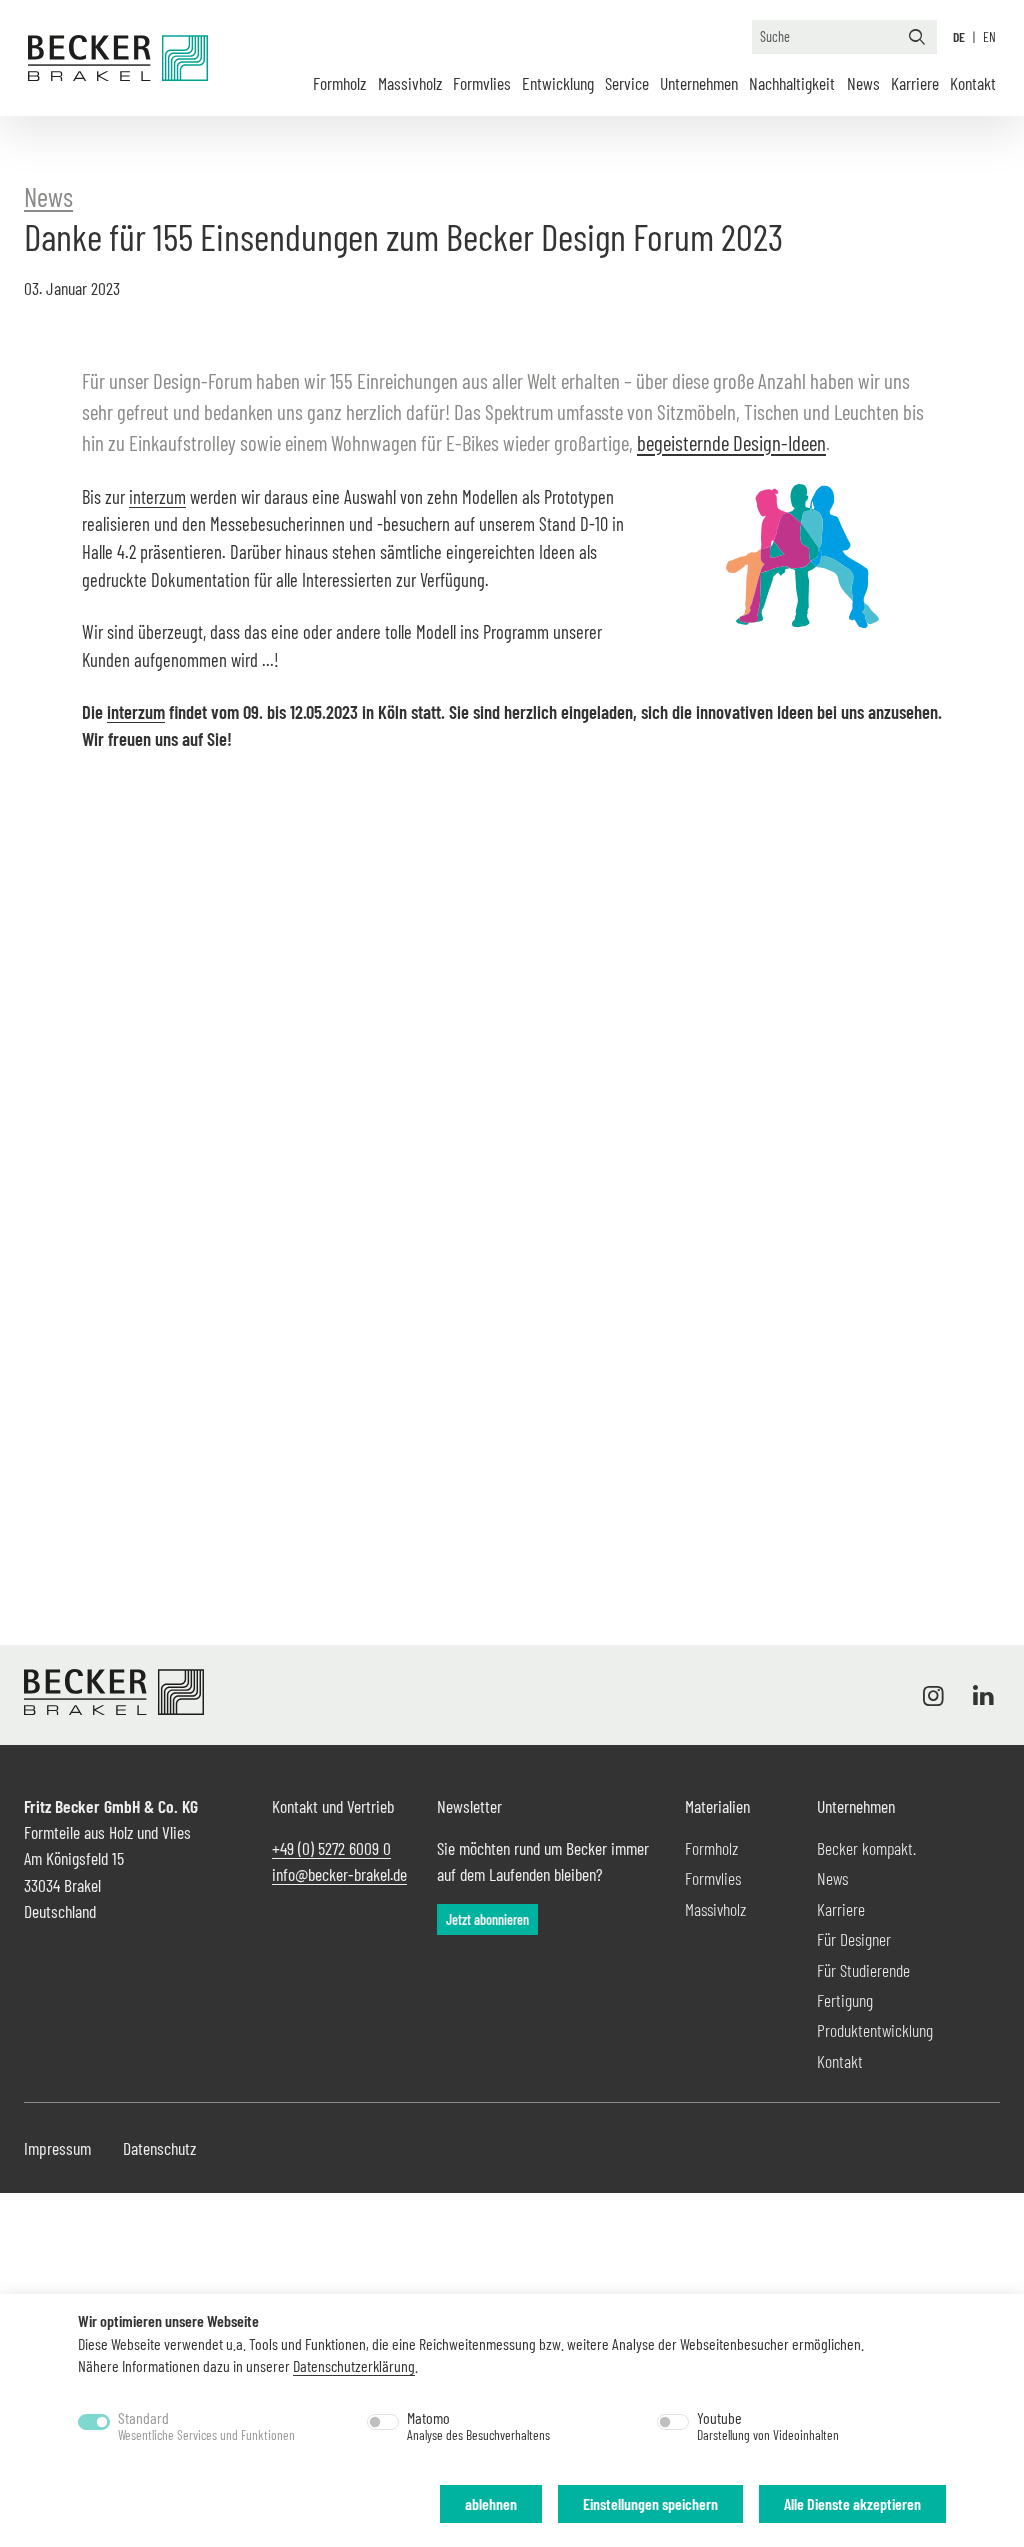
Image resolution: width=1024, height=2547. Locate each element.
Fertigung (845, 2000)
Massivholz (410, 83)
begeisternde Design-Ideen (731, 442)
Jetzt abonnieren (487, 1919)
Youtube (768, 2426)
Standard (206, 2426)
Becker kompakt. (866, 1848)
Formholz (339, 83)
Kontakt (973, 83)
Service (627, 83)
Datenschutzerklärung (354, 2365)
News (863, 83)
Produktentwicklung (875, 2030)
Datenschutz (159, 2148)
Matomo (478, 2426)
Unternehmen (699, 83)
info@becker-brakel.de (339, 1874)
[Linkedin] (979, 1695)
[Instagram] (938, 1695)
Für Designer (854, 1939)
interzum (157, 496)
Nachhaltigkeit (792, 83)
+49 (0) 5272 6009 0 (331, 1848)
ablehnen (491, 2503)
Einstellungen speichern (650, 2503)
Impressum (57, 2148)
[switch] (383, 2422)
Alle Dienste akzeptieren (852, 2503)
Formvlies (482, 83)
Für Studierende (863, 1970)
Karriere (915, 83)
